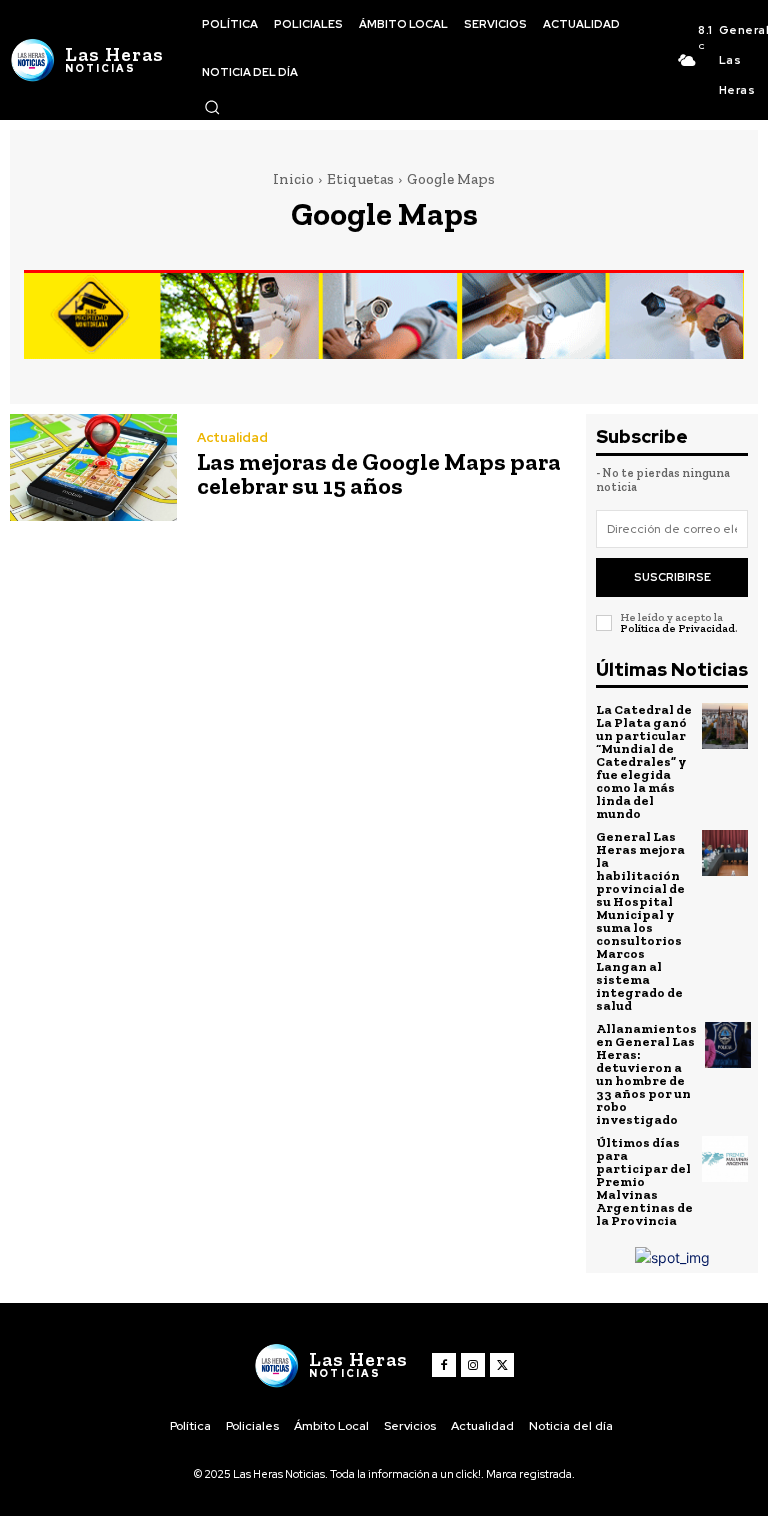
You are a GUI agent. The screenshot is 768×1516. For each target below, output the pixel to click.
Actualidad (232, 437)
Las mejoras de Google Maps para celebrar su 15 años (379, 473)
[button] (212, 107)
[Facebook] (444, 1365)
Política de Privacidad (677, 628)
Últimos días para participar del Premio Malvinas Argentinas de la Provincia (644, 1181)
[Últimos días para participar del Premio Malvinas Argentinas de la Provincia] (725, 1159)
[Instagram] (473, 1365)
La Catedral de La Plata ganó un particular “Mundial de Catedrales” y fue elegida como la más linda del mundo (644, 761)
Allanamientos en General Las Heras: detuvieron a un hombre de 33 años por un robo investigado (646, 1074)
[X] (502, 1365)
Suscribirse (672, 577)
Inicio (293, 179)
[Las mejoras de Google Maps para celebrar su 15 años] (93, 467)
